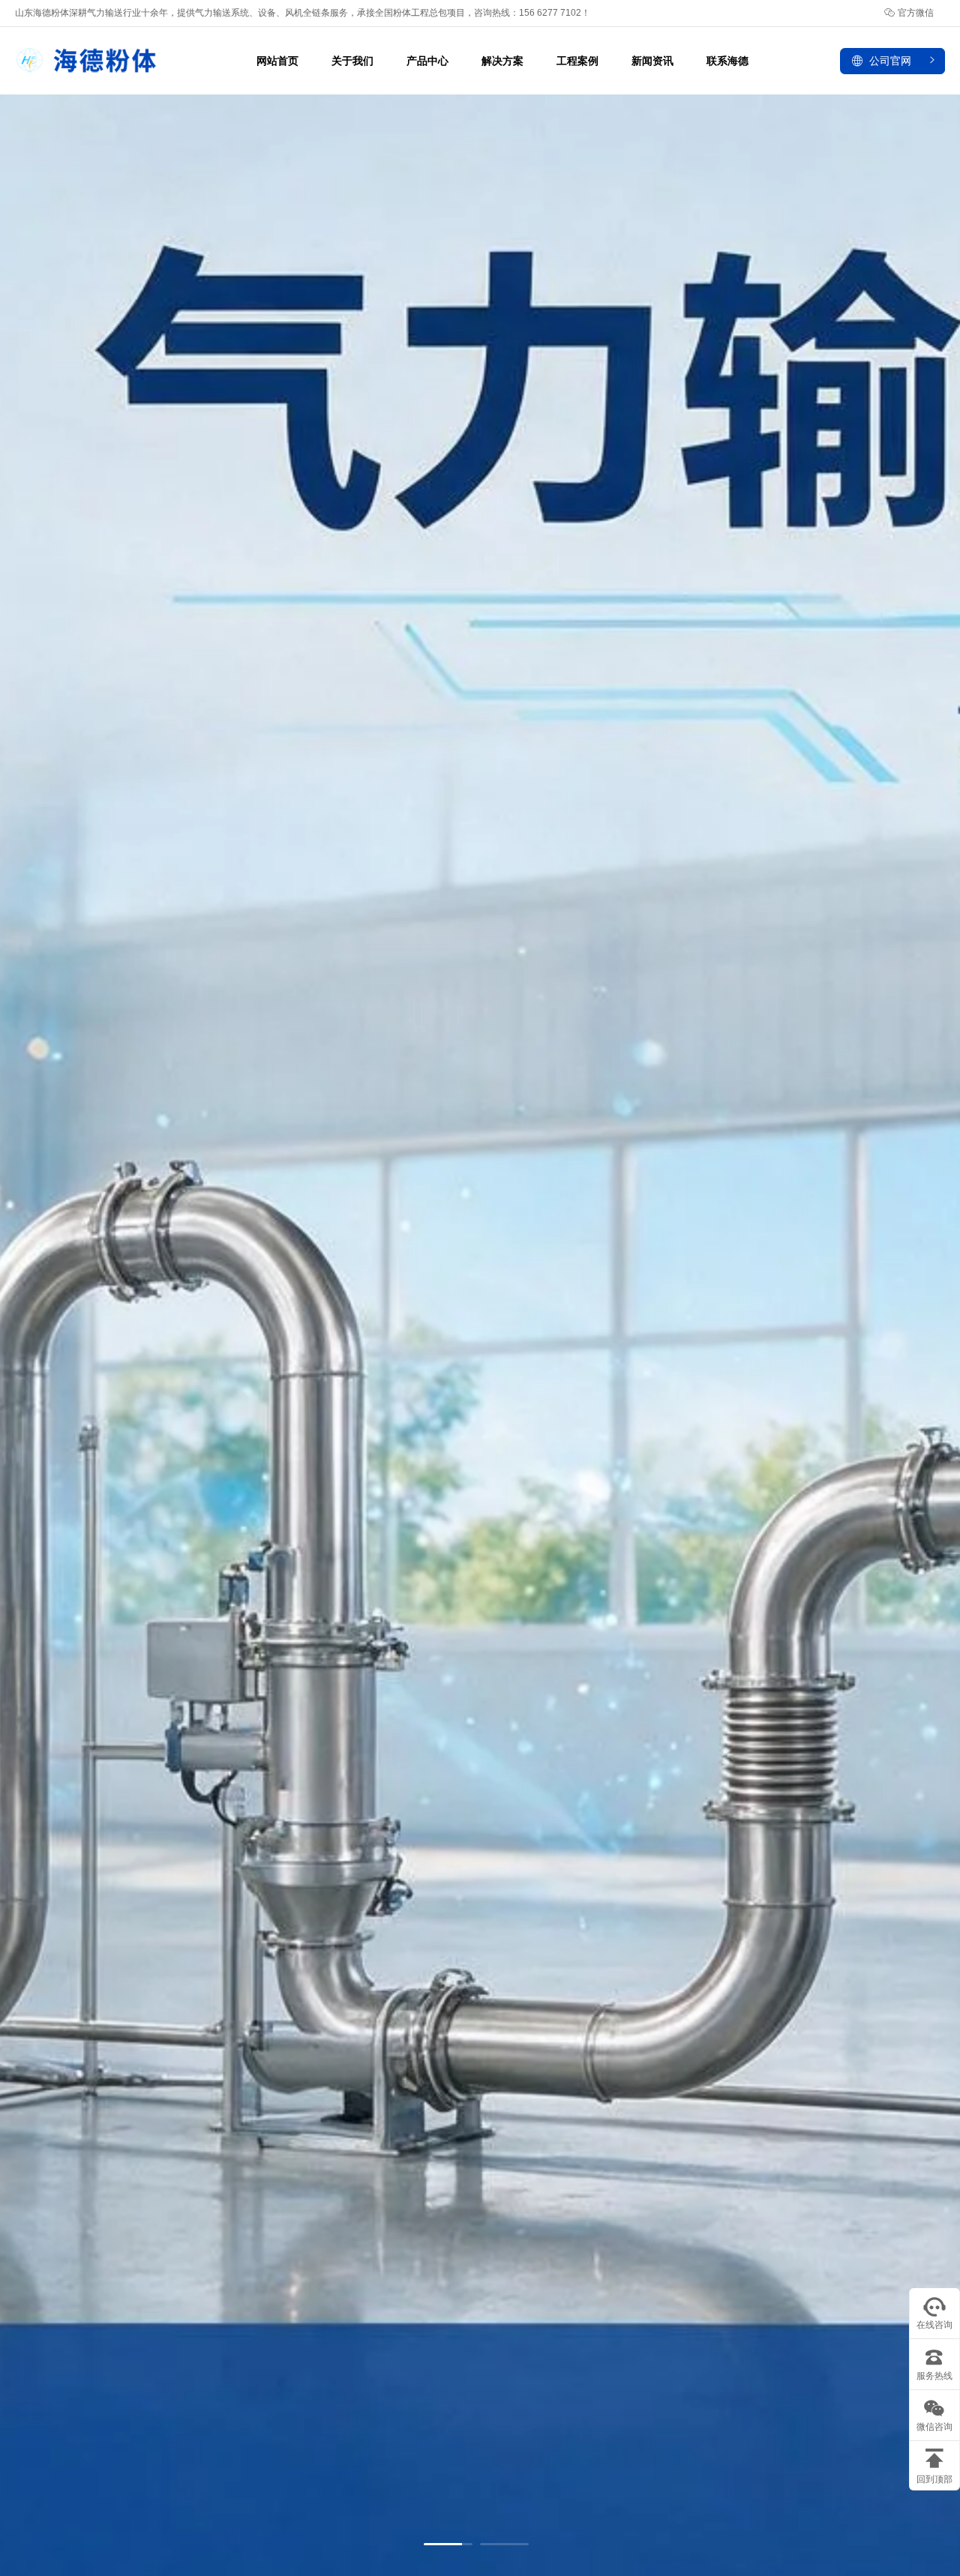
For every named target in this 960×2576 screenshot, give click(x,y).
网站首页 (277, 61)
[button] (448, 2544)
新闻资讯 (652, 61)
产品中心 (427, 61)
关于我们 (352, 61)
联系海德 (727, 61)
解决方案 (502, 61)
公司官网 (890, 61)
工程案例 (577, 61)
